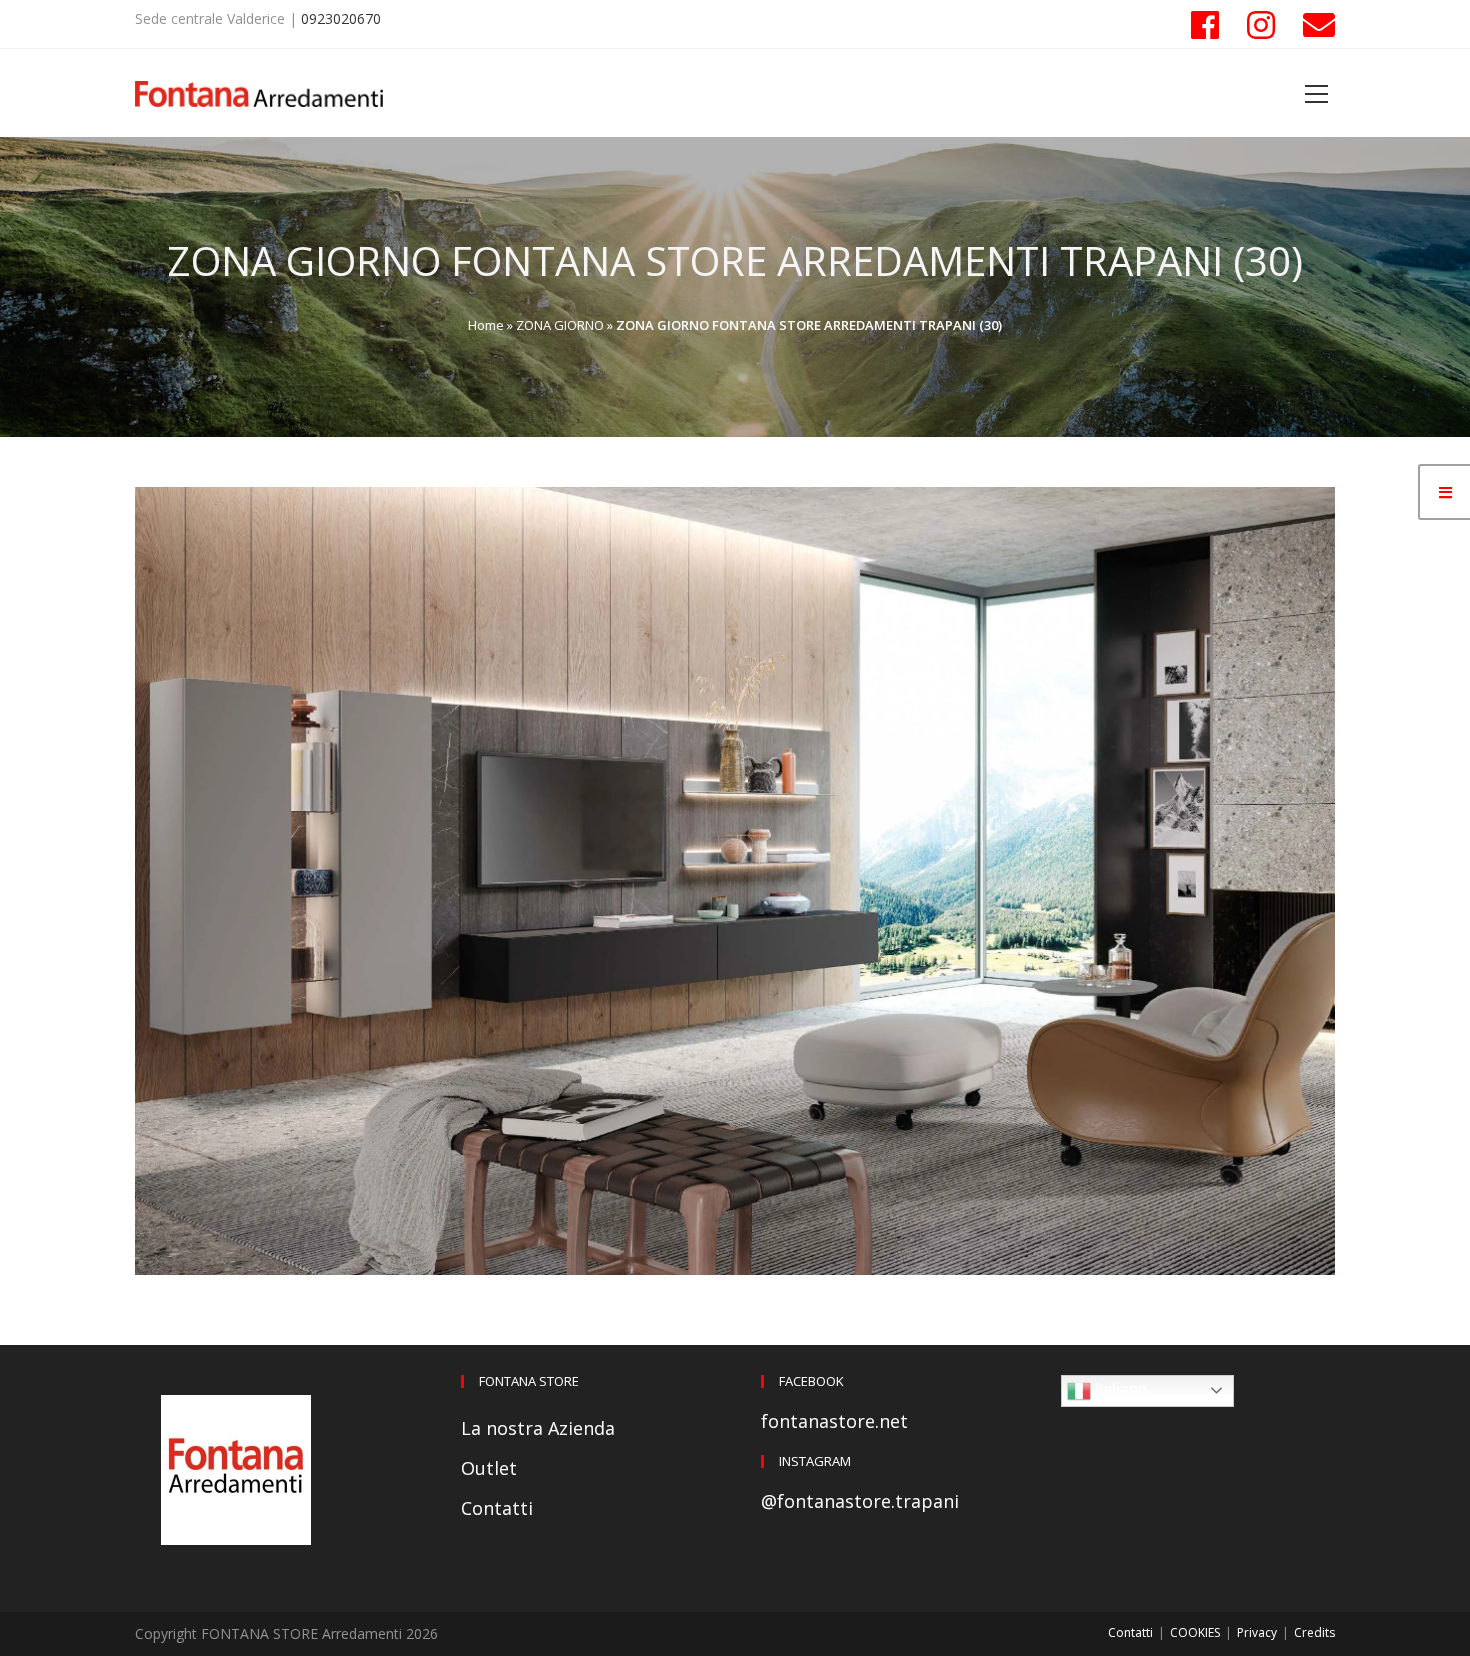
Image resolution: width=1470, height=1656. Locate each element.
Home (486, 325)
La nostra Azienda (538, 1428)
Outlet (489, 1468)
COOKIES (1195, 1632)
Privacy (1257, 1632)
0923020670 (341, 18)
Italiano (1119, 1389)
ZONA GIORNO (560, 325)
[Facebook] (1205, 25)
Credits (1314, 1632)
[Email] (1312, 25)
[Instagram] (1261, 25)
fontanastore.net (834, 1421)
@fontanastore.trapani (860, 1501)
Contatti (497, 1508)
